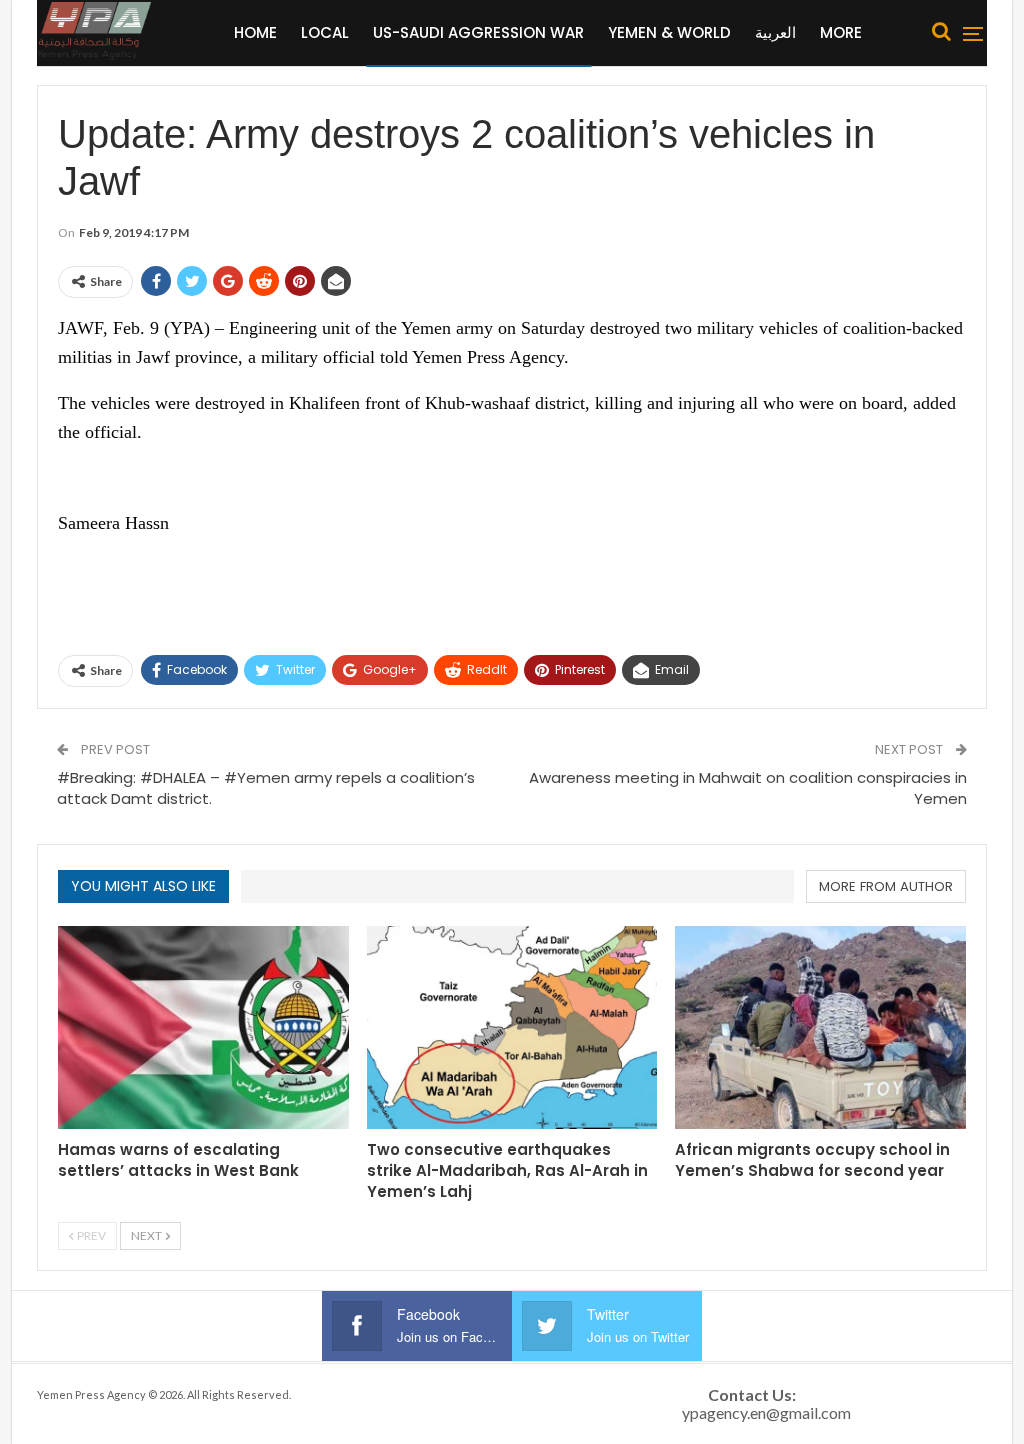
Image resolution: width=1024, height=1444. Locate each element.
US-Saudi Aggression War (478, 32)
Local (325, 32)
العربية (775, 32)
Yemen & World (669, 32)
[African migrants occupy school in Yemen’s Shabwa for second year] (820, 1027)
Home (255, 32)
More (841, 32)
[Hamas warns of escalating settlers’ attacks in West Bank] (203, 1027)
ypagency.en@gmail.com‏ (766, 1412)
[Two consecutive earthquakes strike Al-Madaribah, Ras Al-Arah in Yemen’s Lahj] (512, 1027)
